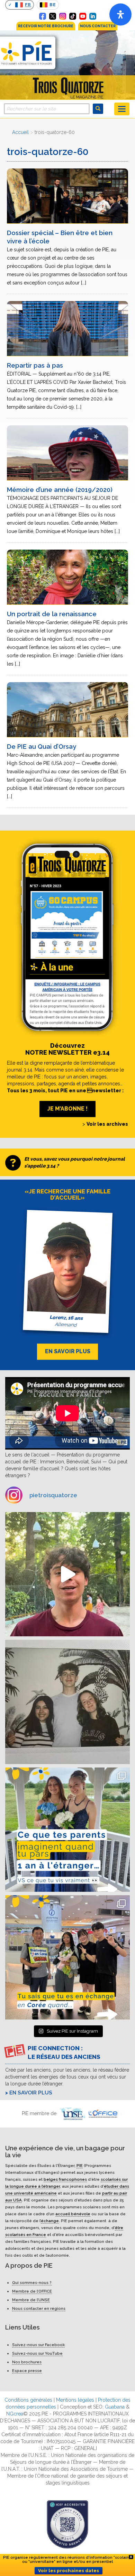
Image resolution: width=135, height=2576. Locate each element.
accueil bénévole (73, 2214)
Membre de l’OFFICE (32, 2292)
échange (50, 2221)
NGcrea (15, 2414)
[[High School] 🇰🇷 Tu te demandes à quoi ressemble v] (67, 1957)
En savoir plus (31, 2093)
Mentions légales (75, 2400)
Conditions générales (28, 2400)
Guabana (115, 2407)
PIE (80, 2166)
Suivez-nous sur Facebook (38, 2345)
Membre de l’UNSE (31, 2300)
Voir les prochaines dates (69, 2571)
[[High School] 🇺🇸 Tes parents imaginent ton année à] (67, 1830)
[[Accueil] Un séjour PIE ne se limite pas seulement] (67, 1702)
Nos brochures (27, 2362)
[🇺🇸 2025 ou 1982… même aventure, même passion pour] (67, 1574)
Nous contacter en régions (39, 2309)
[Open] (120, 14)
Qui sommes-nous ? (32, 2283)
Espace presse (27, 2371)
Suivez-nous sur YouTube (37, 2354)
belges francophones (65, 2179)
